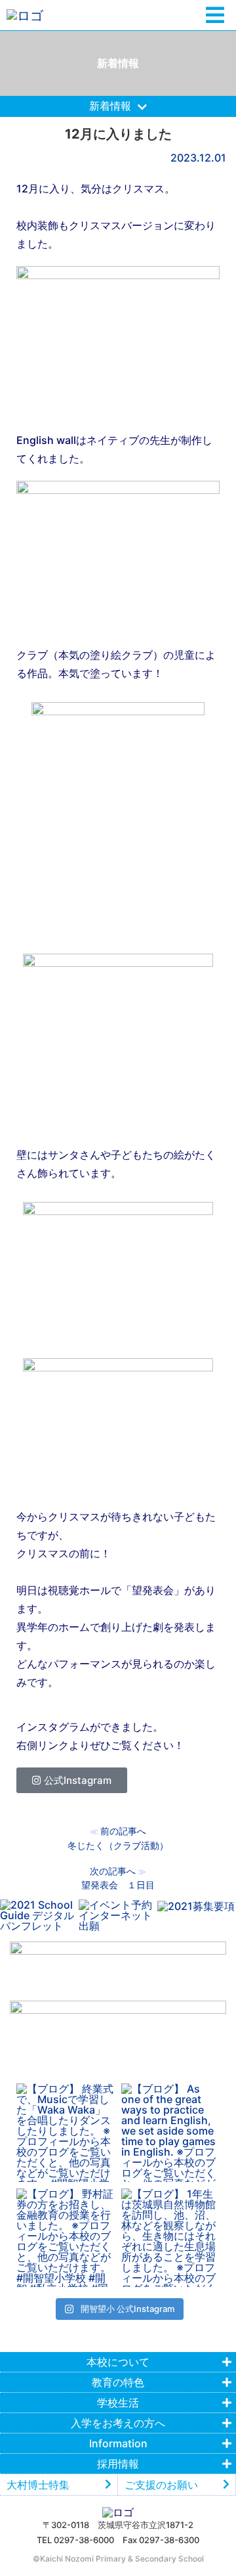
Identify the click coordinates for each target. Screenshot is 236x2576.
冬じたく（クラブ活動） (118, 1845)
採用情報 (118, 2464)
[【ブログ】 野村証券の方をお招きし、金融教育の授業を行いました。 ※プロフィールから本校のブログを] (66, 2238)
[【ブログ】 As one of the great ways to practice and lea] (170, 2133)
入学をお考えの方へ (118, 2423)
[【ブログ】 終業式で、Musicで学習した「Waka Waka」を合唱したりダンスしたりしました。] (66, 2133)
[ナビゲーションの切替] (215, 15)
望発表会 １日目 (118, 1885)
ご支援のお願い (161, 2485)
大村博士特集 (38, 2485)
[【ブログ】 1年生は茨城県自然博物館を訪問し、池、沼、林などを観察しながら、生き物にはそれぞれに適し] (170, 2238)
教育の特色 (118, 2382)
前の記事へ (123, 1831)
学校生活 (118, 2403)
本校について (118, 2362)
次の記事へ (113, 1871)
